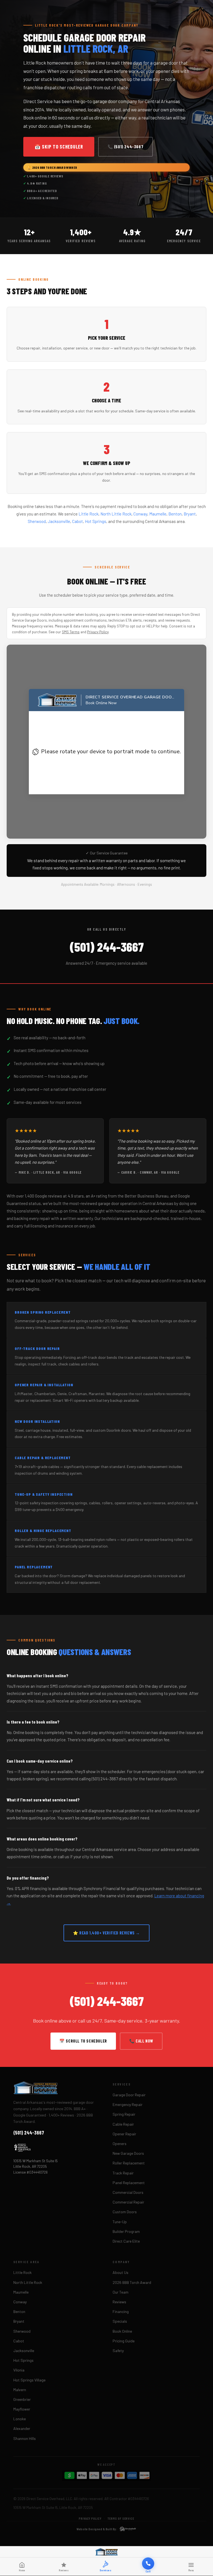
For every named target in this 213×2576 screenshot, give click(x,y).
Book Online (122, 2331)
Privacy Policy (98, 632)
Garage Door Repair (129, 2095)
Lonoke (20, 2419)
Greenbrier (22, 2399)
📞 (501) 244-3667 (126, 147)
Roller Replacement (129, 2163)
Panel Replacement (129, 2183)
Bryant (190, 514)
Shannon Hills (25, 2438)
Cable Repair (123, 2124)
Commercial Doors (128, 2192)
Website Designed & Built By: (97, 2529)
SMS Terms (71, 632)
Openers (120, 2144)
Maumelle (158, 514)
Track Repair (123, 2173)
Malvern (20, 2390)
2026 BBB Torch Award (132, 2282)
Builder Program (126, 2231)
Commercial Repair (128, 2202)
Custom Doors (125, 2212)
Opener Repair (124, 2134)
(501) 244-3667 (107, 947)
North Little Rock (116, 514)
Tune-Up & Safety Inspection (44, 1494)
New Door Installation (37, 1421)
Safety (118, 2351)
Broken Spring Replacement (43, 1312)
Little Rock (88, 514)
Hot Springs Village (29, 2380)
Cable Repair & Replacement (43, 1458)
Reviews (119, 2302)
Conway (140, 514)
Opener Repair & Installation (44, 1385)
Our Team (121, 2292)
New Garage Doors (128, 2153)
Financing (121, 2311)
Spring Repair (124, 2114)
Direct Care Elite (126, 2241)
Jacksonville (59, 521)
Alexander (22, 2428)
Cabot (78, 521)
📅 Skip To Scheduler (59, 147)
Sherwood (37, 521)
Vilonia (19, 2370)
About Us (121, 2272)
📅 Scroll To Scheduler (83, 2041)
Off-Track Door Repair (37, 1348)
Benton (175, 514)
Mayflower (22, 2409)
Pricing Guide (124, 2341)
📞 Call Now (141, 2041)
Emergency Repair (128, 2104)
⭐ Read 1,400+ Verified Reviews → (106, 1933)
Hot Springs (96, 521)
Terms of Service (121, 2518)
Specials (120, 2321)
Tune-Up (120, 2222)
